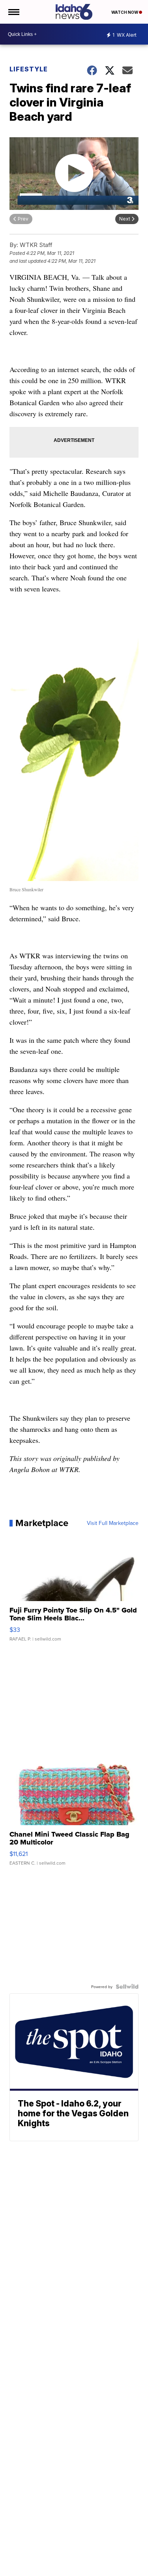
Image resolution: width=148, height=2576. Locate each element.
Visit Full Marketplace (113, 1523)
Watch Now (125, 12)
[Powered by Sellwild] (127, 1987)
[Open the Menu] (13, 12)
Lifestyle (29, 69)
